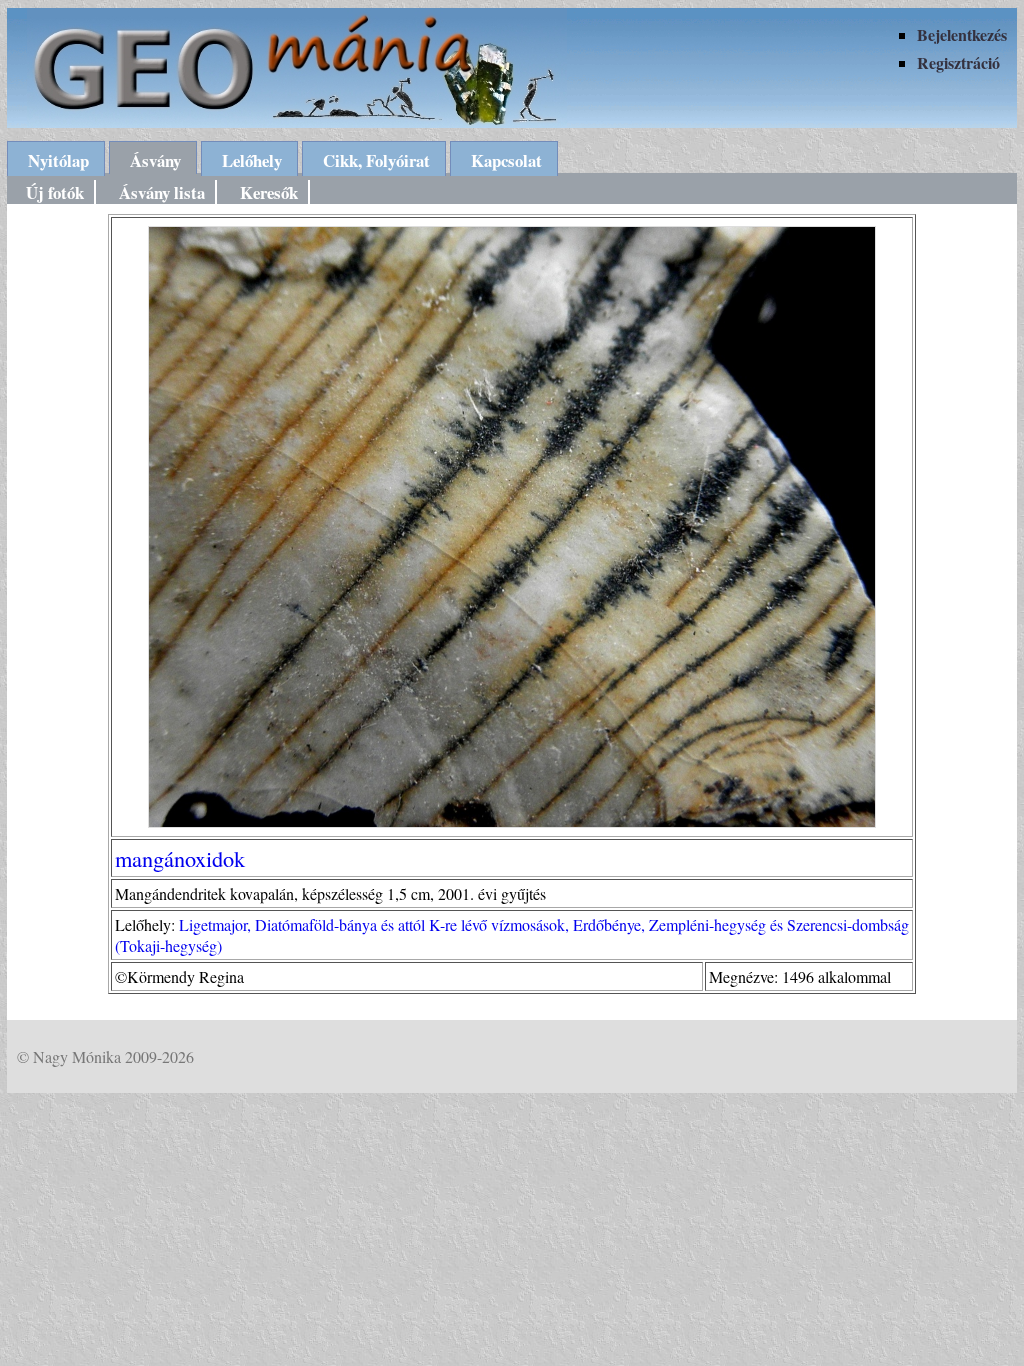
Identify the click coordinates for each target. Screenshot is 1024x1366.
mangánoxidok (180, 858)
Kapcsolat (506, 160)
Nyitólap (58, 160)
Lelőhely (252, 160)
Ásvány (155, 160)
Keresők (269, 192)
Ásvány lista (162, 192)
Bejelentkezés (962, 34)
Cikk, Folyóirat (376, 160)
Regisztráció (958, 62)
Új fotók (55, 192)
